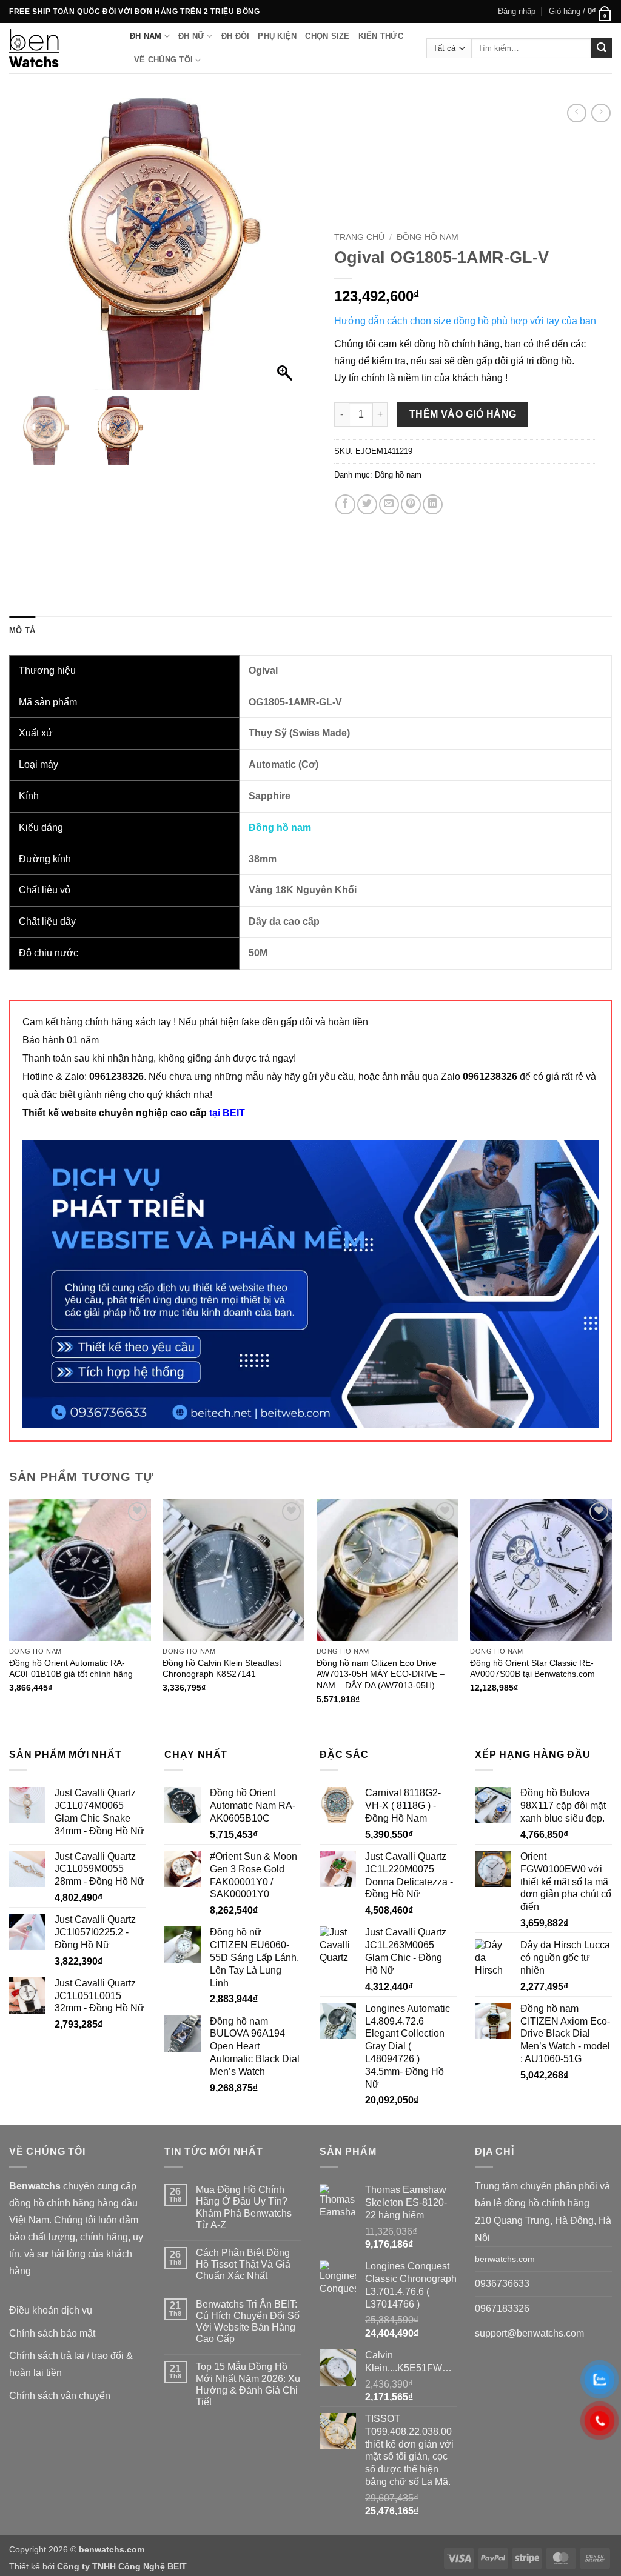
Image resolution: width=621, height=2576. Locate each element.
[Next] (611, 1612)
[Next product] (576, 113)
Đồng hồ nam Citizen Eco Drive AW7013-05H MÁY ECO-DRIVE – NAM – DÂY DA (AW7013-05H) (381, 1674)
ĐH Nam (146, 36)
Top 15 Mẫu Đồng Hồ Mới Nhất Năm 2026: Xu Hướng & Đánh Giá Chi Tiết (248, 2384)
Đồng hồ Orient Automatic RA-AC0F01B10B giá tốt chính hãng (71, 1669)
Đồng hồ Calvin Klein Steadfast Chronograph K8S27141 (222, 1669)
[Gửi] (602, 48)
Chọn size (327, 36)
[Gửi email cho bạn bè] (389, 504)
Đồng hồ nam (428, 237)
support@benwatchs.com (529, 2333)
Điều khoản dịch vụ (51, 2310)
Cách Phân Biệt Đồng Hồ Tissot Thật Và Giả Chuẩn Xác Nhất (243, 2264)
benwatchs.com (505, 2259)
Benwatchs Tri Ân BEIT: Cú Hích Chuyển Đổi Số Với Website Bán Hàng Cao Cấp (248, 2322)
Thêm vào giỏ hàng (463, 414)
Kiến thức (381, 36)
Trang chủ (359, 237)
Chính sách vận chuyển (60, 2396)
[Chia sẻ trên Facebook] (345, 504)
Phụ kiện (277, 36)
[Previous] (10, 1612)
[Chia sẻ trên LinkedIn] (433, 504)
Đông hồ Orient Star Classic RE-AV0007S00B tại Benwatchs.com (532, 1669)
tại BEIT (227, 1113)
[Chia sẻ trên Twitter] (367, 504)
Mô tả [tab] (22, 631)
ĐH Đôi (236, 36)
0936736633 (502, 2284)
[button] (517, 12)
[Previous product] (601, 113)
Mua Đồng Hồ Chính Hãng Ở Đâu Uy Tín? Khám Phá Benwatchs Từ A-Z (244, 2207)
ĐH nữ (191, 36)
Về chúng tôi (163, 60)
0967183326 (502, 2308)
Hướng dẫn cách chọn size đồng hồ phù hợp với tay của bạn (465, 321)
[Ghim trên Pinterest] (411, 504)
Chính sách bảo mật (52, 2333)
